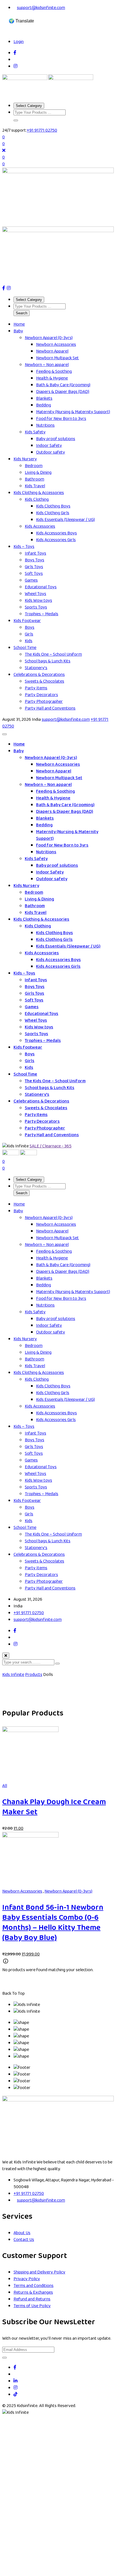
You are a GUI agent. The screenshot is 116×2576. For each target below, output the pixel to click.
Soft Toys (34, 574)
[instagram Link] (15, 2388)
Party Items (36, 688)
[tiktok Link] (15, 2395)
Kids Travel (35, 486)
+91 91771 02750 (42, 130)
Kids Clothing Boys (53, 506)
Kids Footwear (27, 621)
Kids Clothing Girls (53, 513)
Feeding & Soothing (54, 371)
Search (22, 313)
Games (31, 580)
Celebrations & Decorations (39, 675)
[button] (16, 120)
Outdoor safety (51, 452)
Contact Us (24, 2240)
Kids (29, 641)
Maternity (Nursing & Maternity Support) (73, 412)
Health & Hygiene (52, 378)
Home (19, 324)
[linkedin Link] (15, 2381)
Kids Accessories (40, 526)
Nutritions (45, 425)
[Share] (83, 11)
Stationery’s (36, 668)
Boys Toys (34, 560)
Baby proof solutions (56, 439)
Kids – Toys (24, 547)
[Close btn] (4, 151)
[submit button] (57, 1664)
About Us (22, 2233)
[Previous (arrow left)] (12, 1292)
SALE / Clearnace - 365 (51, 1146)
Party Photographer (44, 702)
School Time (25, 648)
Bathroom (34, 479)
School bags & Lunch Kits (48, 661)
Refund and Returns (32, 2299)
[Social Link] (15, 53)
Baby (18, 331)
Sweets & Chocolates (44, 681)
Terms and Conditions (34, 2286)
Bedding (43, 405)
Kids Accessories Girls (56, 540)
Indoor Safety (49, 446)
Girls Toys (34, 567)
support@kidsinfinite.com (66, 720)
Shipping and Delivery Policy (39, 2272)
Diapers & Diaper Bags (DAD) (63, 392)
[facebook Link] (15, 2368)
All (5, 1786)
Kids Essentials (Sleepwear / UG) (65, 520)
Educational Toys (41, 587)
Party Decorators (41, 695)
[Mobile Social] (15, 1631)
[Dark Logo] (25, 79)
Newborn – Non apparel (47, 365)
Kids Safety (35, 432)
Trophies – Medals (42, 614)
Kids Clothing (37, 499)
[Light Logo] (71, 79)
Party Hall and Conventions (50, 708)
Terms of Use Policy (32, 2306)
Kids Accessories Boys (56, 533)
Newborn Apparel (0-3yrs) (49, 338)
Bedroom (34, 466)
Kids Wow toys (38, 600)
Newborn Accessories (56, 345)
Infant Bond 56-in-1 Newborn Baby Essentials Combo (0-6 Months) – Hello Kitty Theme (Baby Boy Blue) (53, 1923)
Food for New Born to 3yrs (61, 419)
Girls (29, 634)
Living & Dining (38, 473)
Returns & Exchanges (33, 2292)
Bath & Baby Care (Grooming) (63, 385)
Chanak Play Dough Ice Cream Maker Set (54, 1807)
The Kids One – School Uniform (53, 654)
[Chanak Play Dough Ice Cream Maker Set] (30, 1731)
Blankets (44, 398)
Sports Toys (36, 607)
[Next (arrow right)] (104, 1292)
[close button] (6, 1656)
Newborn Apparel (52, 351)
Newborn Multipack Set (57, 358)
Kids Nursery (25, 459)
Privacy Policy (27, 2279)
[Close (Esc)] (95, 11)
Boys (30, 627)
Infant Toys (35, 553)
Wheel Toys (35, 594)
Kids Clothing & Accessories (39, 493)
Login (19, 42)
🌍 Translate (21, 21)
